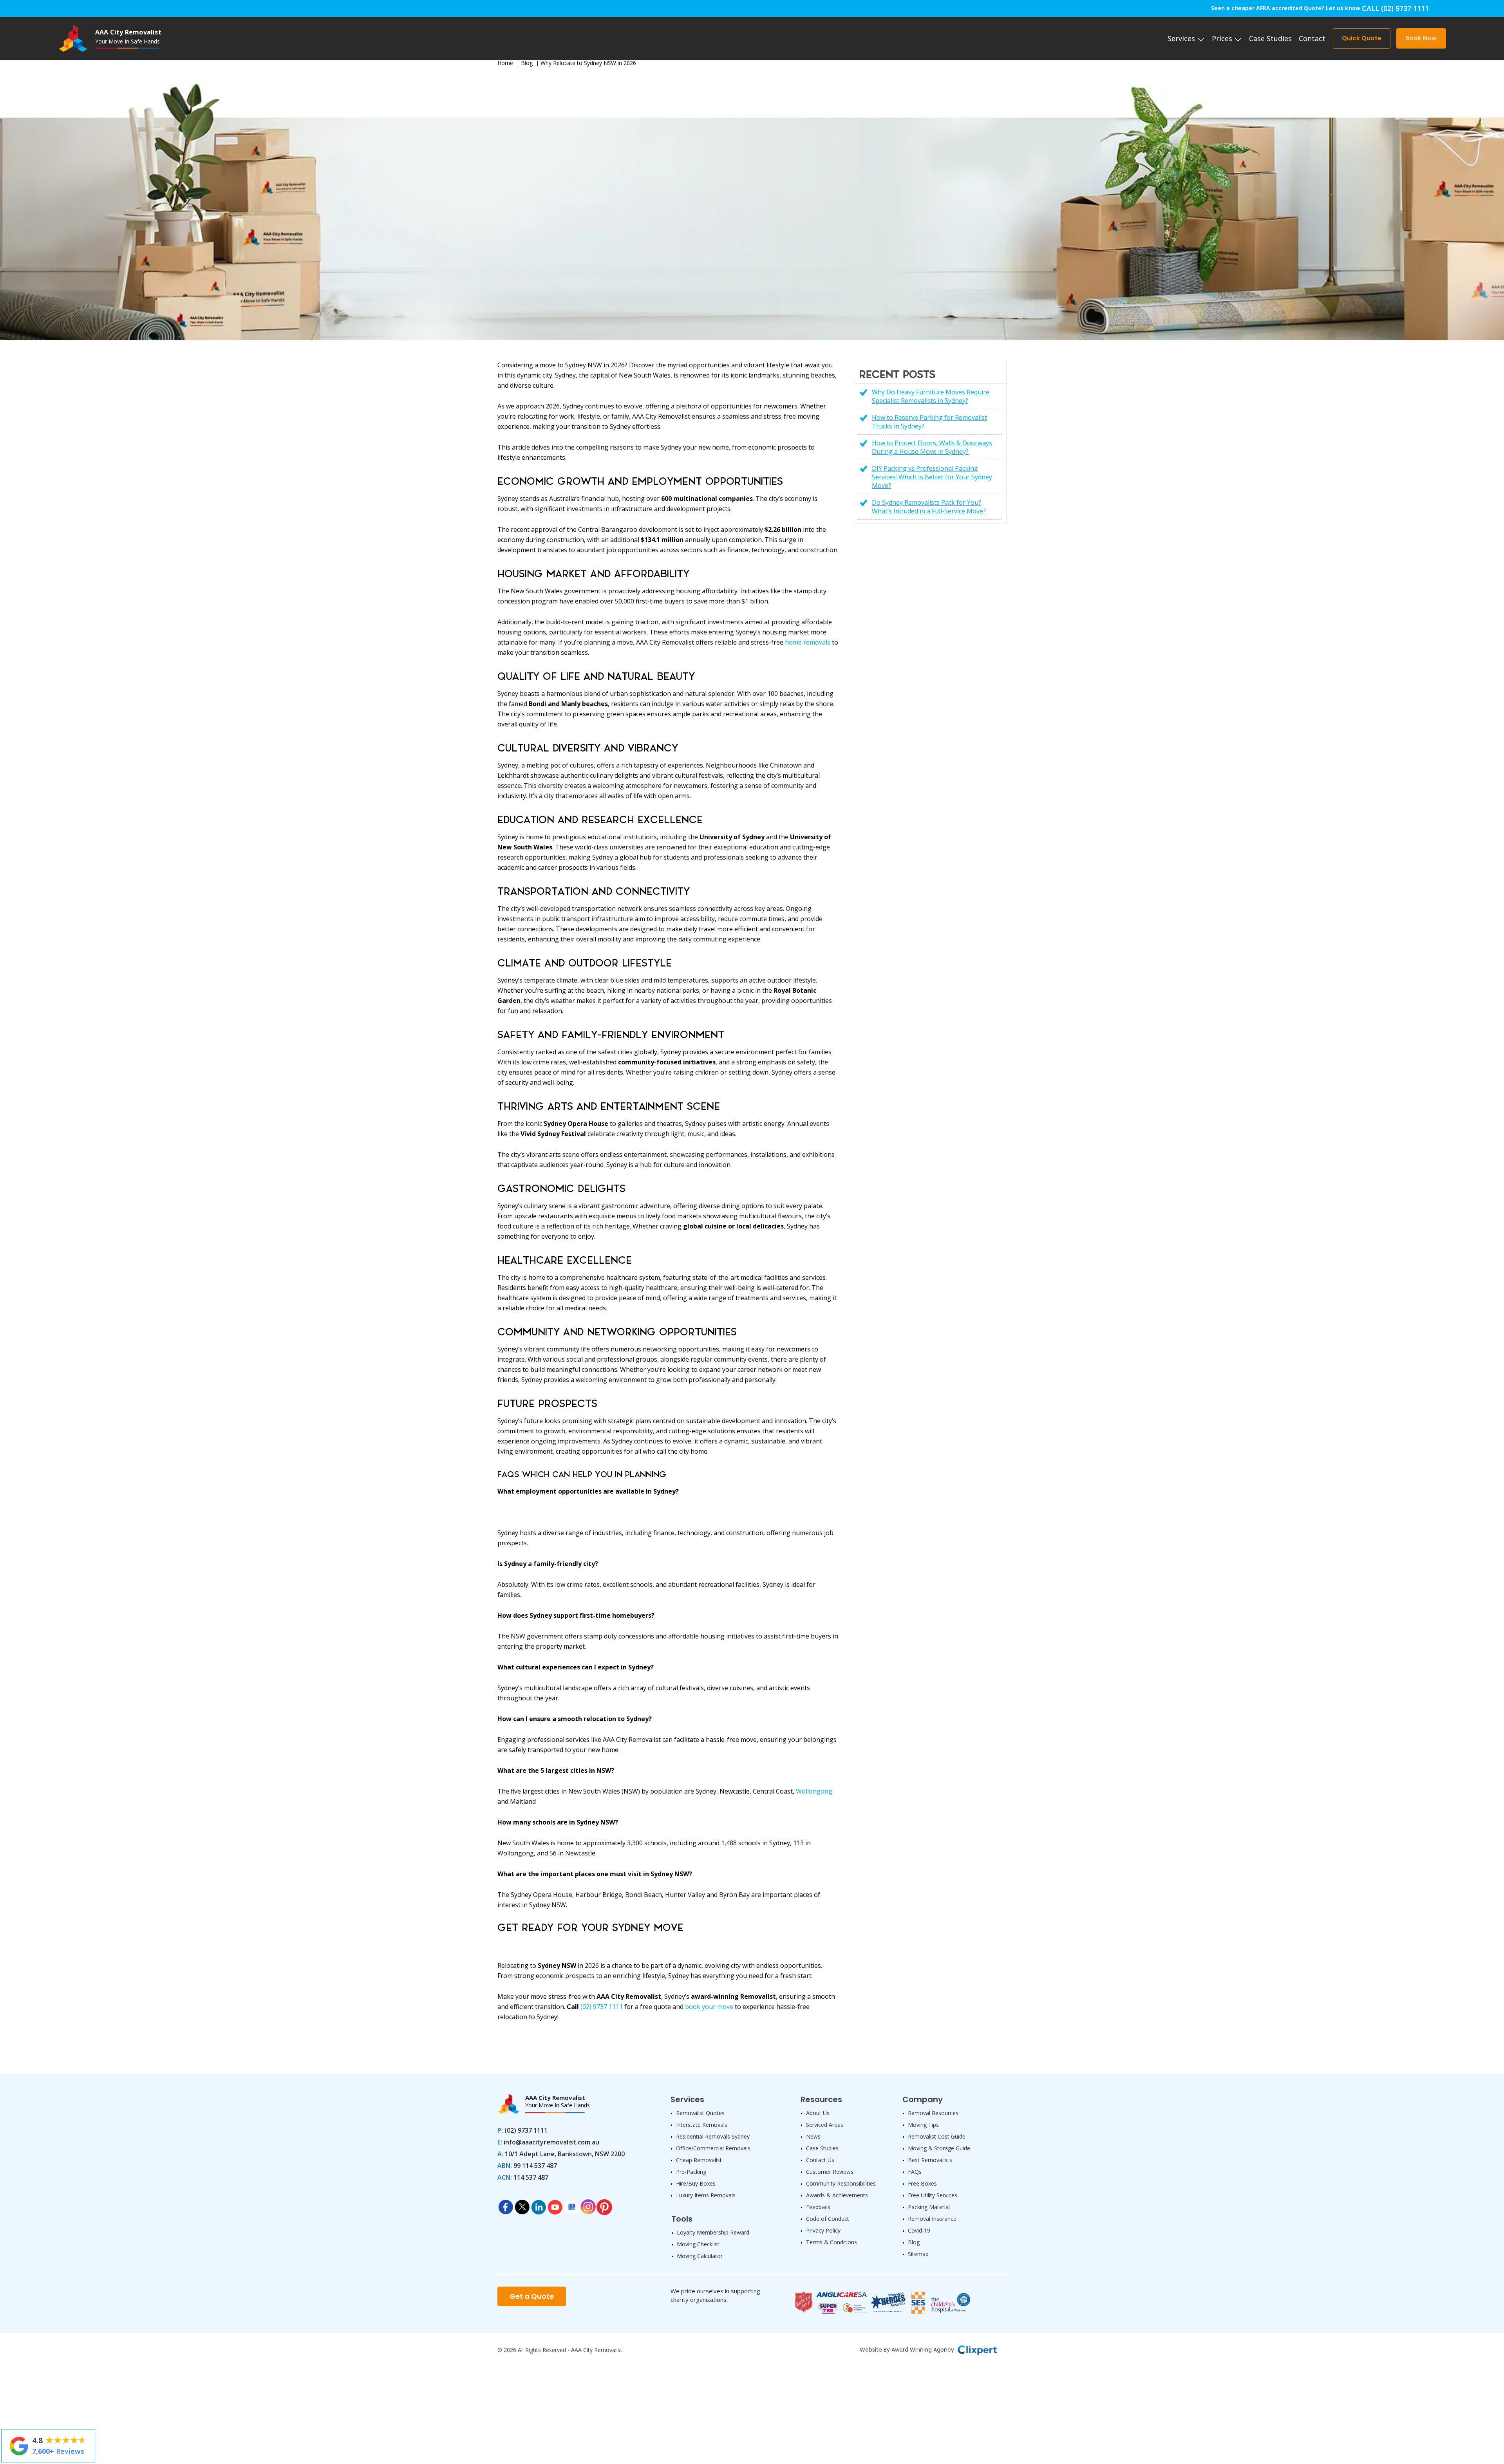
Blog (527, 63)
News (813, 2136)
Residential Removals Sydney (713, 2136)
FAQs (915, 2172)
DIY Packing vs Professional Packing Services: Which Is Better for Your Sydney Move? (932, 477)
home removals (808, 642)
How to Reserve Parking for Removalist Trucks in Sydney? (929, 422)
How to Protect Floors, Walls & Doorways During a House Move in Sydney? (932, 447)
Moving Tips (923, 2125)
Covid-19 (919, 2230)
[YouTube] (555, 2205)
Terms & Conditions (832, 2242)
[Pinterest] (604, 2205)
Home (505, 63)
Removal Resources (933, 2113)
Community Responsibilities (841, 2183)
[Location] (571, 2205)
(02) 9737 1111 (602, 2007)
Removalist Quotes (700, 2113)
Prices (1223, 38)
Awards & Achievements (837, 2195)
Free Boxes (922, 2183)
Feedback (818, 2207)
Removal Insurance (932, 2219)
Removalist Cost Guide (937, 2136)
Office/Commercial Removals (713, 2148)
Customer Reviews (830, 2172)
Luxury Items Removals (706, 2195)
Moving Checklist (698, 2244)
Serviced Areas (825, 2125)
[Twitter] (522, 2205)
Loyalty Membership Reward (713, 2232)
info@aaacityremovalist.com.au (551, 2142)
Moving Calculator (700, 2256)
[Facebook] (506, 2205)
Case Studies (1270, 38)
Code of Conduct (828, 2219)
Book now (1421, 38)
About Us (818, 2113)
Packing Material (929, 2207)
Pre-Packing (691, 2172)
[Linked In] (539, 2205)
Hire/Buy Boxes (696, 2183)
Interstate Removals (702, 2125)
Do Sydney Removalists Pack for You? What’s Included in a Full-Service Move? (929, 507)
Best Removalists (930, 2160)
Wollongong (814, 1791)
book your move (709, 2007)
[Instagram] (588, 2205)
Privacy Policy (823, 2230)
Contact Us (820, 2160)
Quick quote (1362, 38)
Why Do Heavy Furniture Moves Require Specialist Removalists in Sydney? (931, 396)
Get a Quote (532, 2296)
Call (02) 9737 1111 (1395, 8)
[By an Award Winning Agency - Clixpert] (977, 2349)
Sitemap (918, 2254)
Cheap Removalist (699, 2160)
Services (1182, 38)
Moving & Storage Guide (939, 2148)
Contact (1312, 38)
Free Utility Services (933, 2195)
